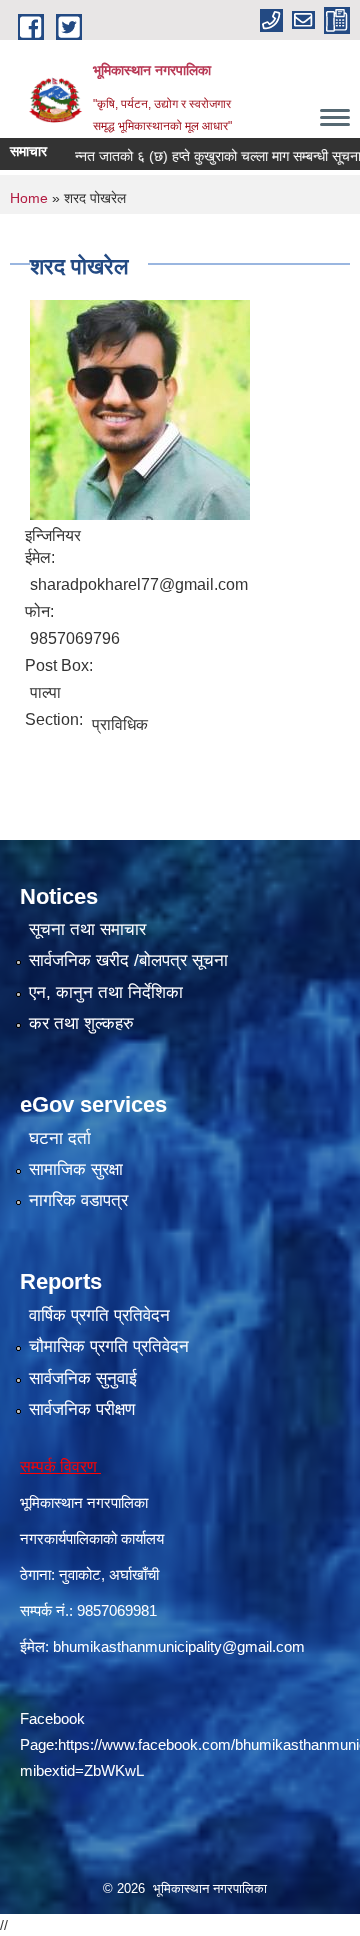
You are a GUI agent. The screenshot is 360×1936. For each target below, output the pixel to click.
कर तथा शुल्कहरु (81, 1023)
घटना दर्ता (60, 1138)
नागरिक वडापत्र (78, 1200)
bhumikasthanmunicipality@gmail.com (179, 1646)
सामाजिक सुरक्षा (76, 1169)
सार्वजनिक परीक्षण (82, 1409)
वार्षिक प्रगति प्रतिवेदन (99, 1315)
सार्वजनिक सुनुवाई (83, 1378)
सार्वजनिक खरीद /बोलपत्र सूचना (128, 960)
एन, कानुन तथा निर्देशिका (106, 992)
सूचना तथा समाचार (87, 929)
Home (29, 198)
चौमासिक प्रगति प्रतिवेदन (109, 1346)
